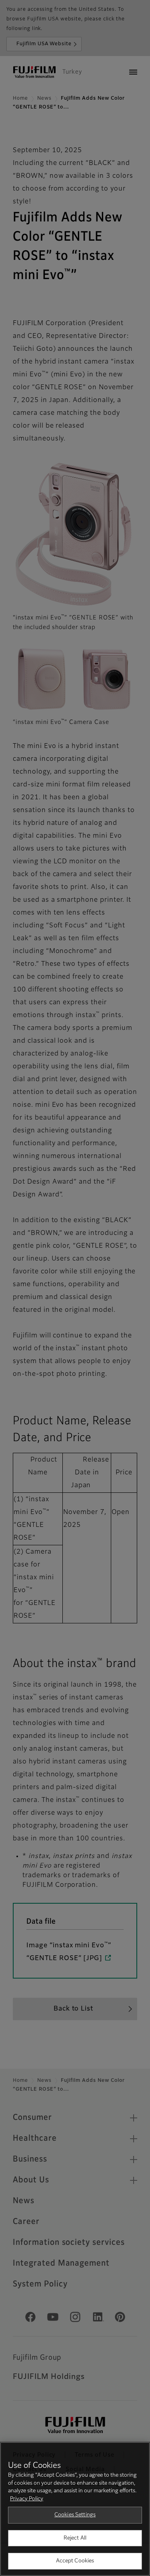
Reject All (75, 2538)
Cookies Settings (75, 2515)
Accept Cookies (75, 2561)
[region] (75, 2509)
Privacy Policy (27, 2499)
